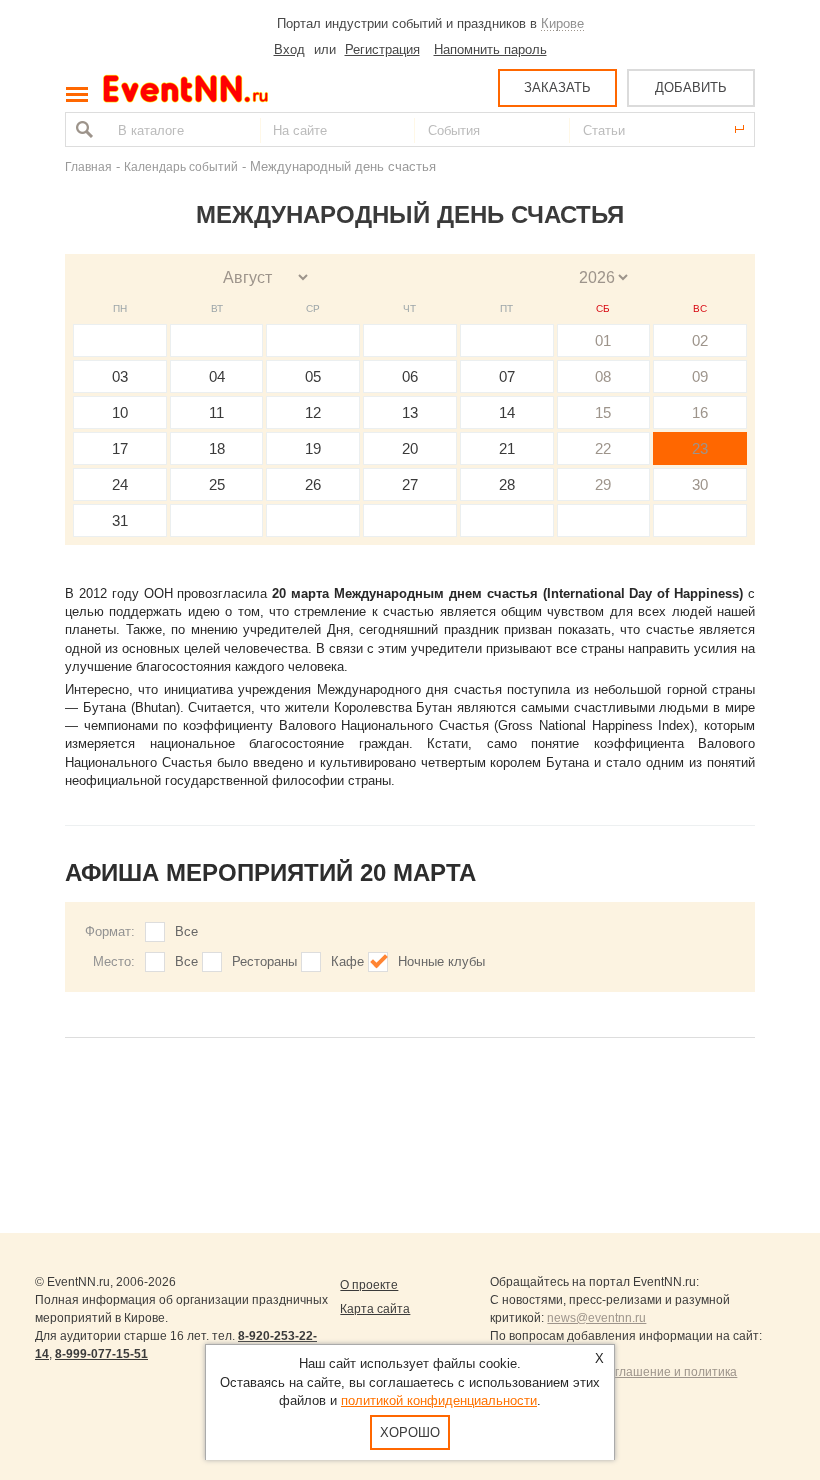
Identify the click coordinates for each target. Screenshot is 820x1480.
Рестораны (264, 961)
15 (603, 412)
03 (120, 376)
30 (700, 484)
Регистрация (382, 49)
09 (700, 376)
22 (603, 448)
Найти (82, 129)
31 (120, 520)
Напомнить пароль (490, 49)
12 (313, 412)
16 (700, 412)
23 (700, 448)
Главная (88, 166)
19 (313, 448)
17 (120, 448)
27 (410, 484)
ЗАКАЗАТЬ (557, 87)
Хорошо (410, 1432)
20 (410, 448)
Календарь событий (181, 166)
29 (603, 484)
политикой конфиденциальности (439, 1400)
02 (700, 340)
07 (507, 376)
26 (313, 484)
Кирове (562, 23)
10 (120, 412)
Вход (289, 49)
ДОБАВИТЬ (691, 87)
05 (313, 376)
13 (410, 412)
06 (410, 376)
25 (217, 484)
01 (603, 340)
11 (216, 412)
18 (217, 448)
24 (120, 484)
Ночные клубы (441, 961)
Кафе (347, 961)
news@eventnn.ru (596, 1318)
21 (507, 448)
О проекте (369, 1285)
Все (186, 931)
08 (603, 376)
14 (507, 412)
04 (217, 376)
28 (507, 484)
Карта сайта (375, 1309)
